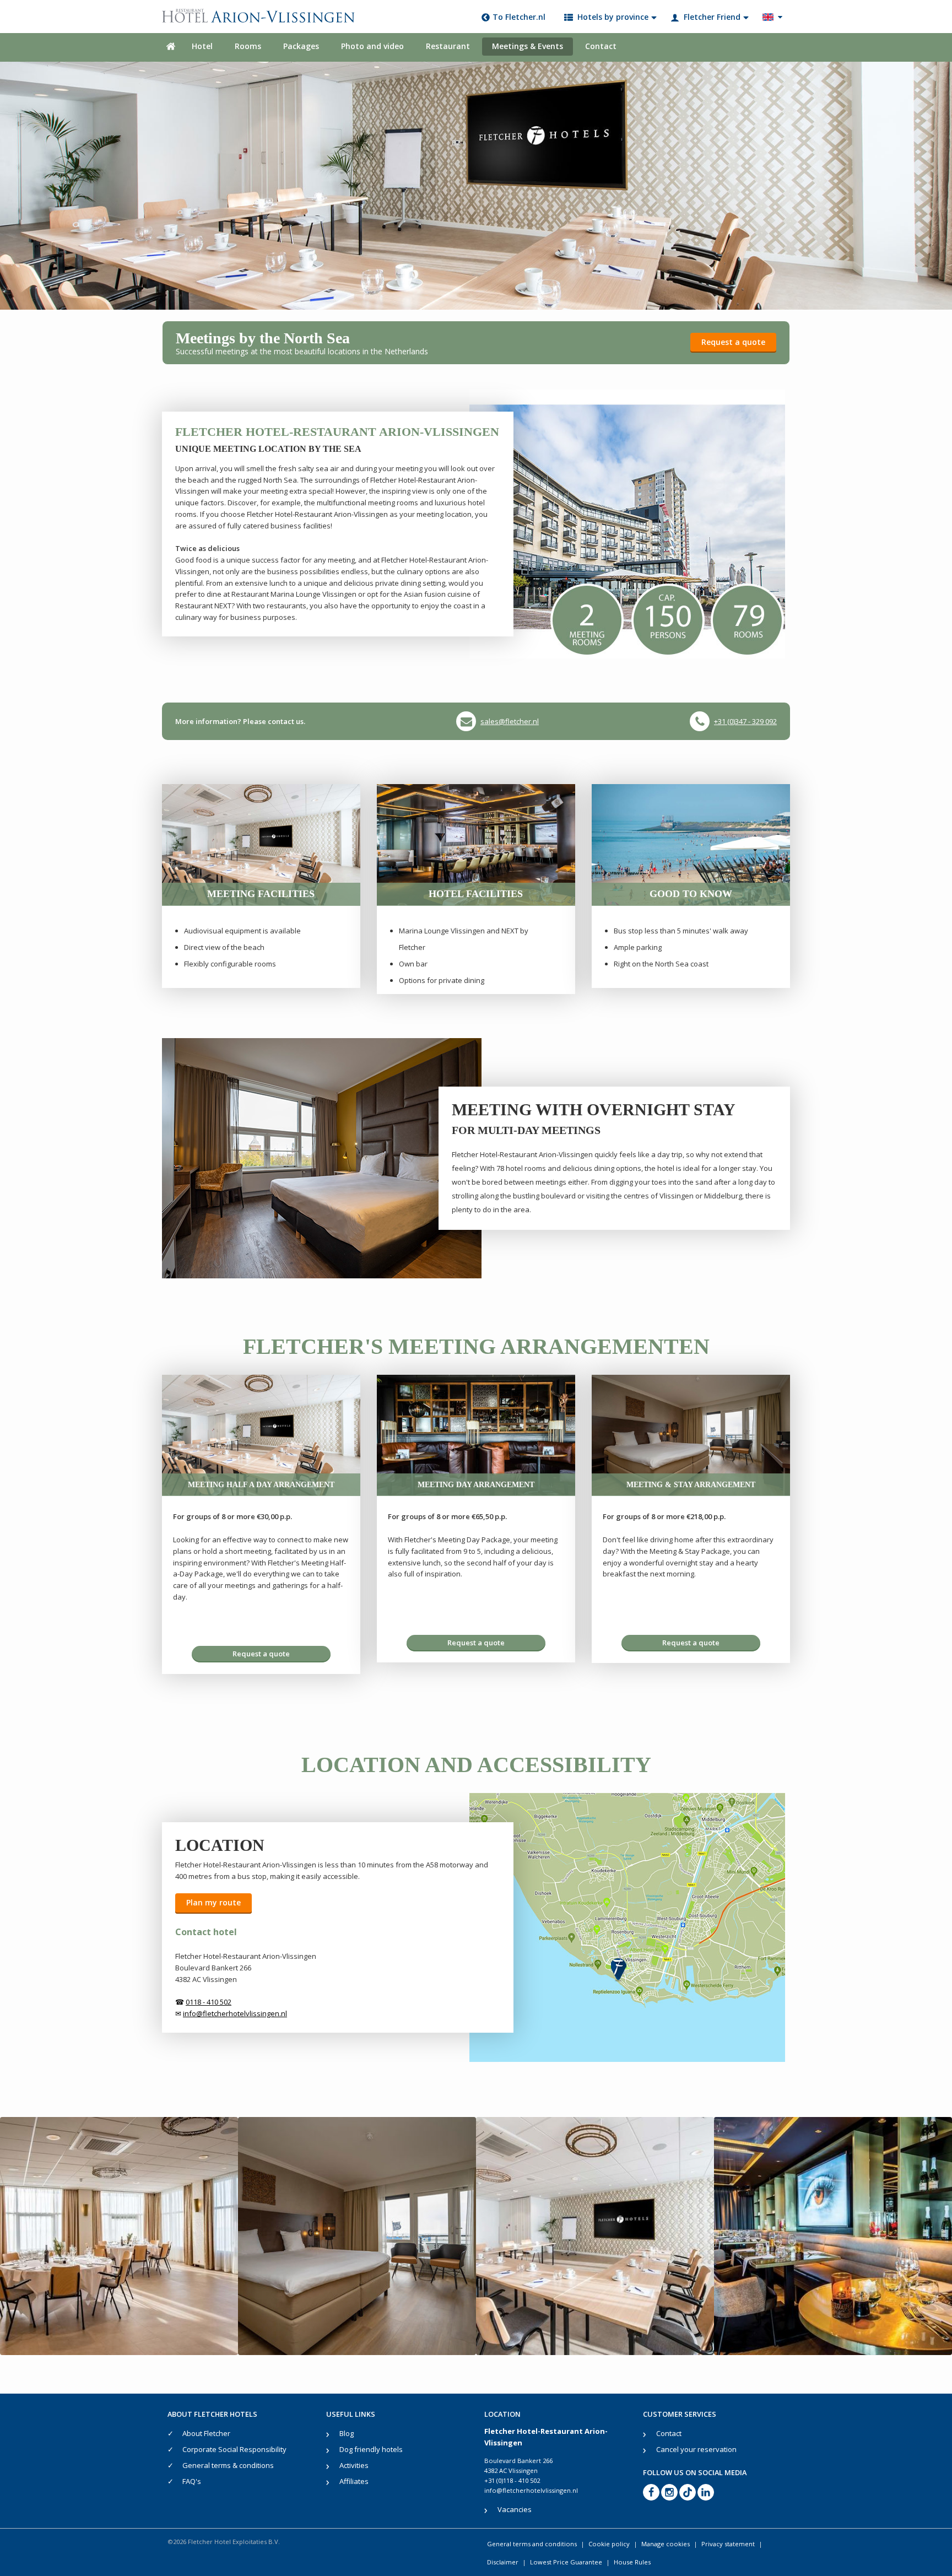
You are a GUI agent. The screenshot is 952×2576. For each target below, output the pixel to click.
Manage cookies (666, 2544)
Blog (347, 2433)
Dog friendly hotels (371, 2449)
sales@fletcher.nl (510, 721)
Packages (301, 46)
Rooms (248, 46)
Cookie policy (609, 2544)
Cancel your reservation (696, 2449)
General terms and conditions (532, 2544)
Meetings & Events (528, 46)
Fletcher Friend (712, 17)
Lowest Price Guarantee (566, 2562)
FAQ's (192, 2481)
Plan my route (213, 1902)
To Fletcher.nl (519, 17)
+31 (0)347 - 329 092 (745, 721)
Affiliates (354, 2481)
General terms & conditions (228, 2465)
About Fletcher (206, 2433)
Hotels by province (613, 17)
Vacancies (515, 2509)
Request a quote (733, 342)
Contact (601, 46)
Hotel (202, 46)
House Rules (632, 2562)
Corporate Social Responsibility (234, 2449)
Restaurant (448, 46)
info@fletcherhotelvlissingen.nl (531, 2490)
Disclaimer (503, 2562)
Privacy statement (728, 2544)
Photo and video (372, 46)
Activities (354, 2465)
